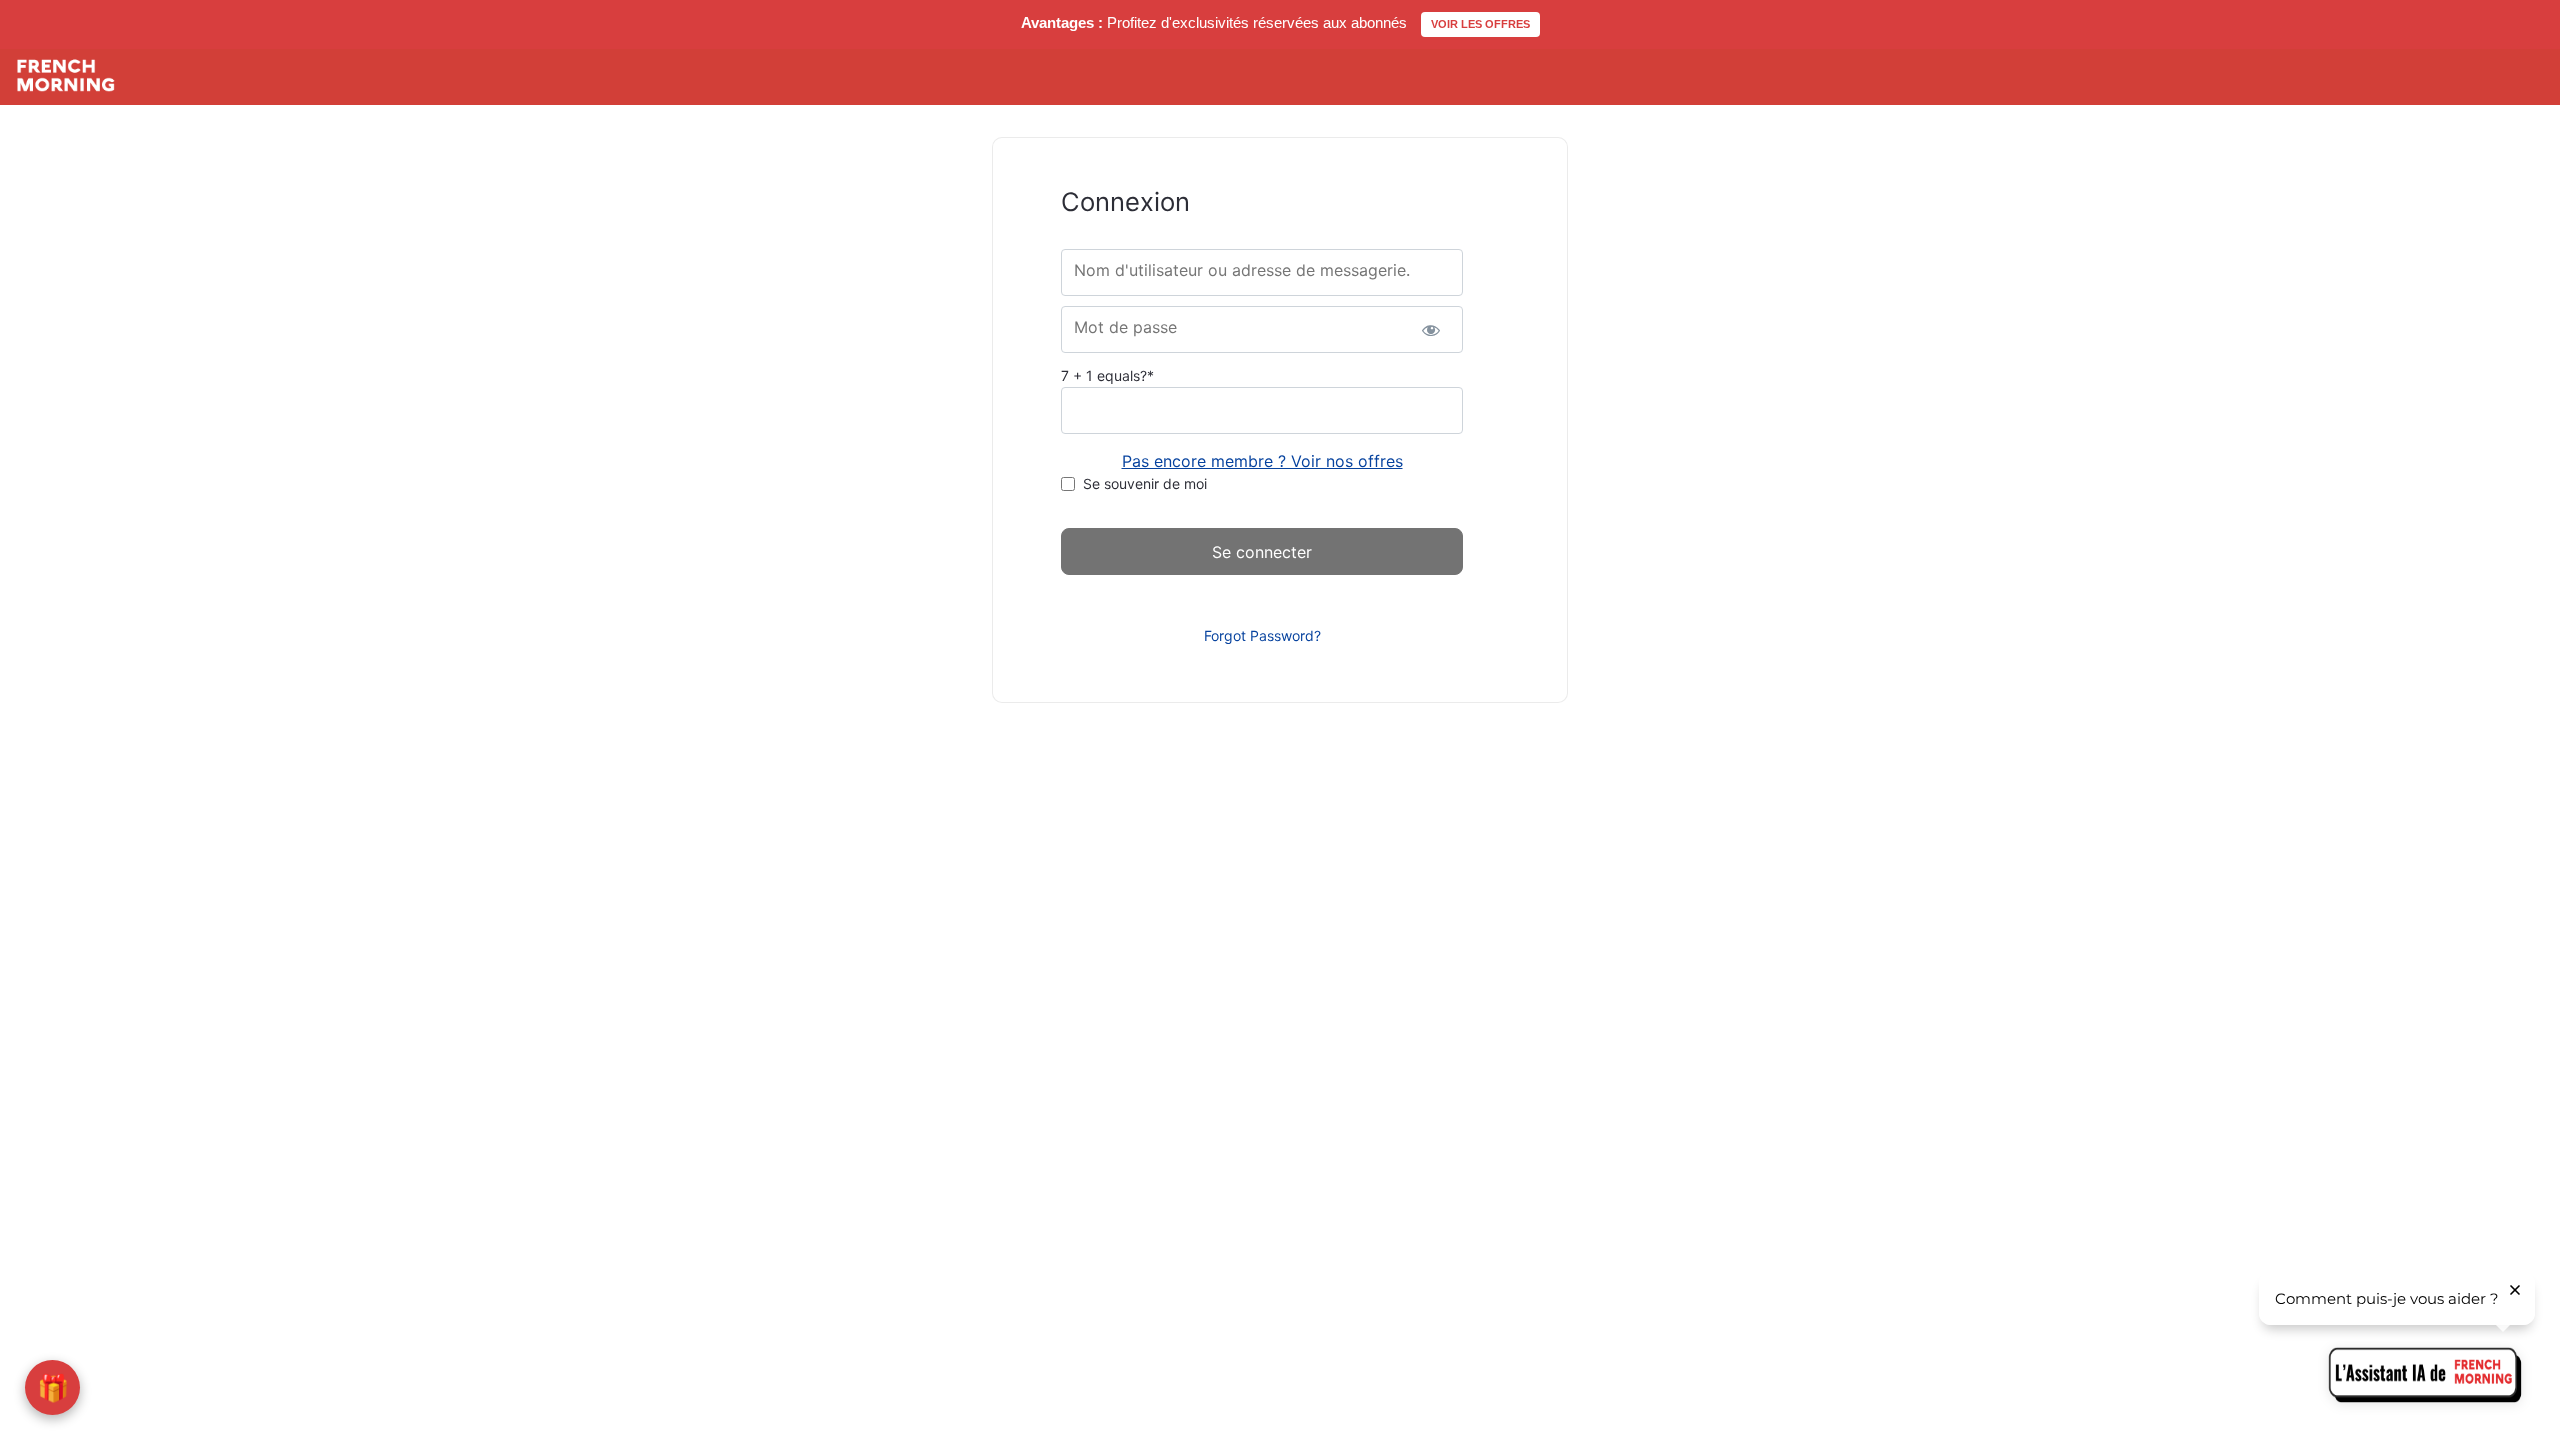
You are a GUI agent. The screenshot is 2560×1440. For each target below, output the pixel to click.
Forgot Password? (1262, 635)
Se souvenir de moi (1145, 483)
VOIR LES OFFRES (1480, 24)
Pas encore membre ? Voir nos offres (1262, 461)
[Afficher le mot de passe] (1430, 329)
